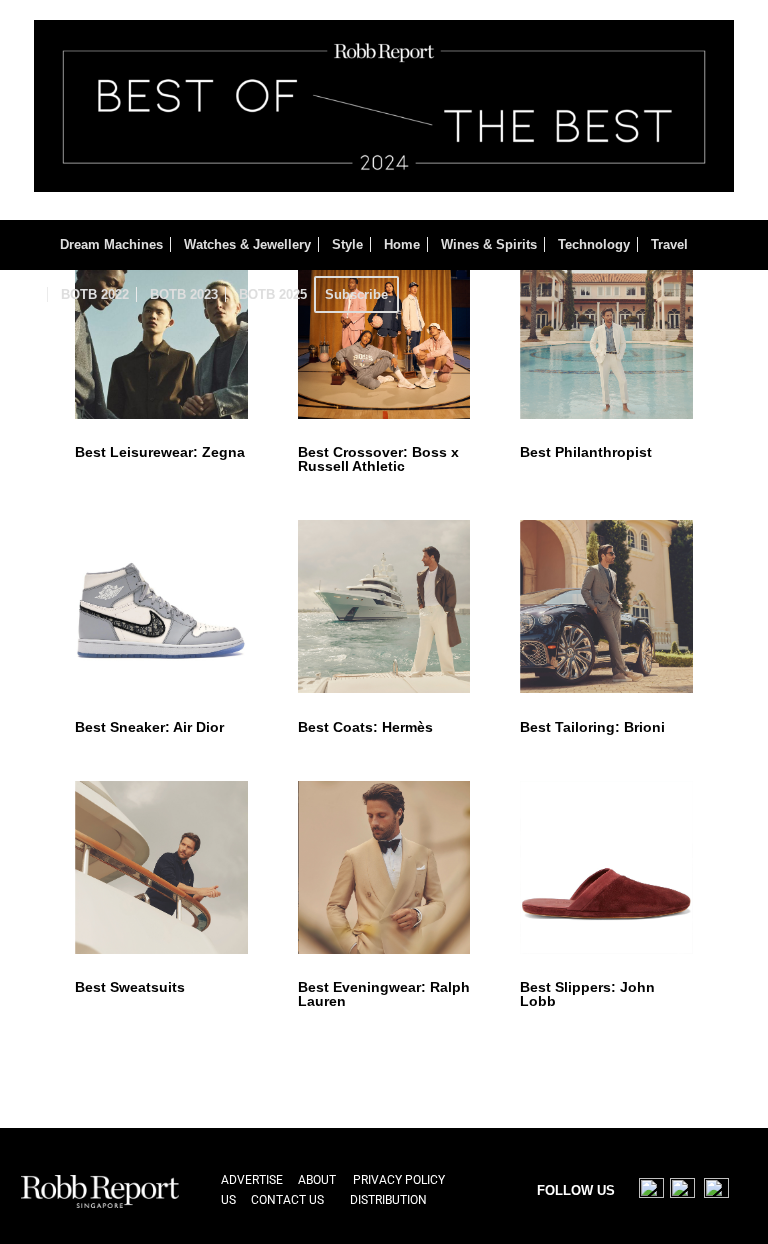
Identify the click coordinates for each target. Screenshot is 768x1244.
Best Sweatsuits (130, 987)
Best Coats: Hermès (365, 727)
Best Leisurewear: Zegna (160, 452)
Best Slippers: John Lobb (587, 994)
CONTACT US (287, 1200)
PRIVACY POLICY (399, 1180)
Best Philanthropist (586, 452)
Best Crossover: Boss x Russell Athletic (378, 459)
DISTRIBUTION (388, 1200)
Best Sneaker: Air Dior (149, 727)
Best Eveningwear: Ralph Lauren (384, 994)
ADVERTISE (252, 1180)
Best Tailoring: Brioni (592, 727)
